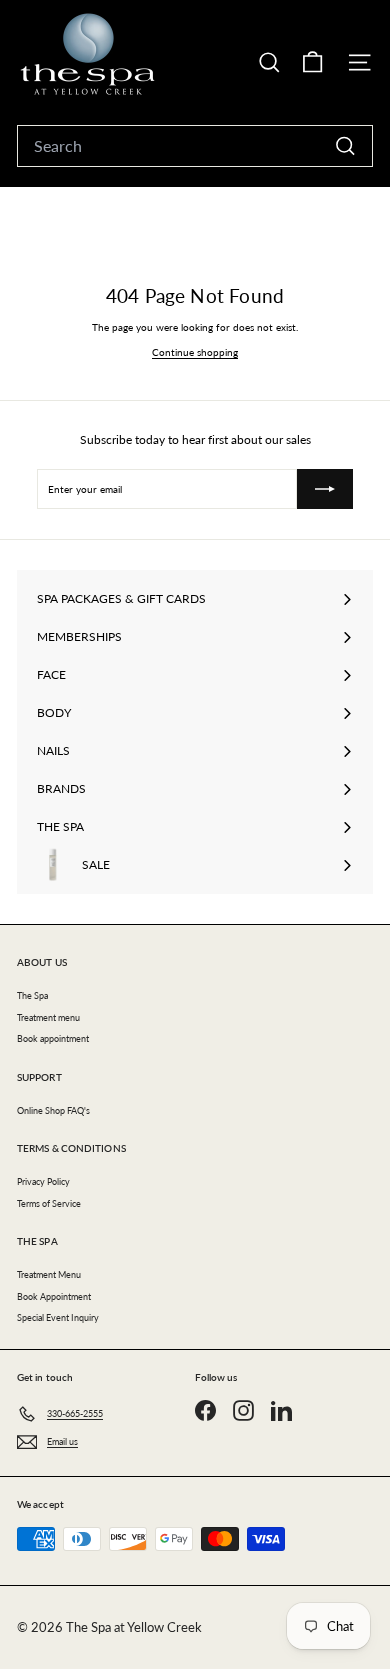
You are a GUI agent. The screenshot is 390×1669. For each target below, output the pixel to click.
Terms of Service (49, 1203)
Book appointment (53, 1038)
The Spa (32, 995)
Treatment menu (48, 1017)
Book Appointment (54, 1296)
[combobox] (195, 146)
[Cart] (312, 62)
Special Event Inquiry (58, 1317)
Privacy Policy (43, 1181)
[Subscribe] (325, 489)
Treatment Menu (49, 1274)
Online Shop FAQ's (53, 1110)
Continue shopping (195, 352)
